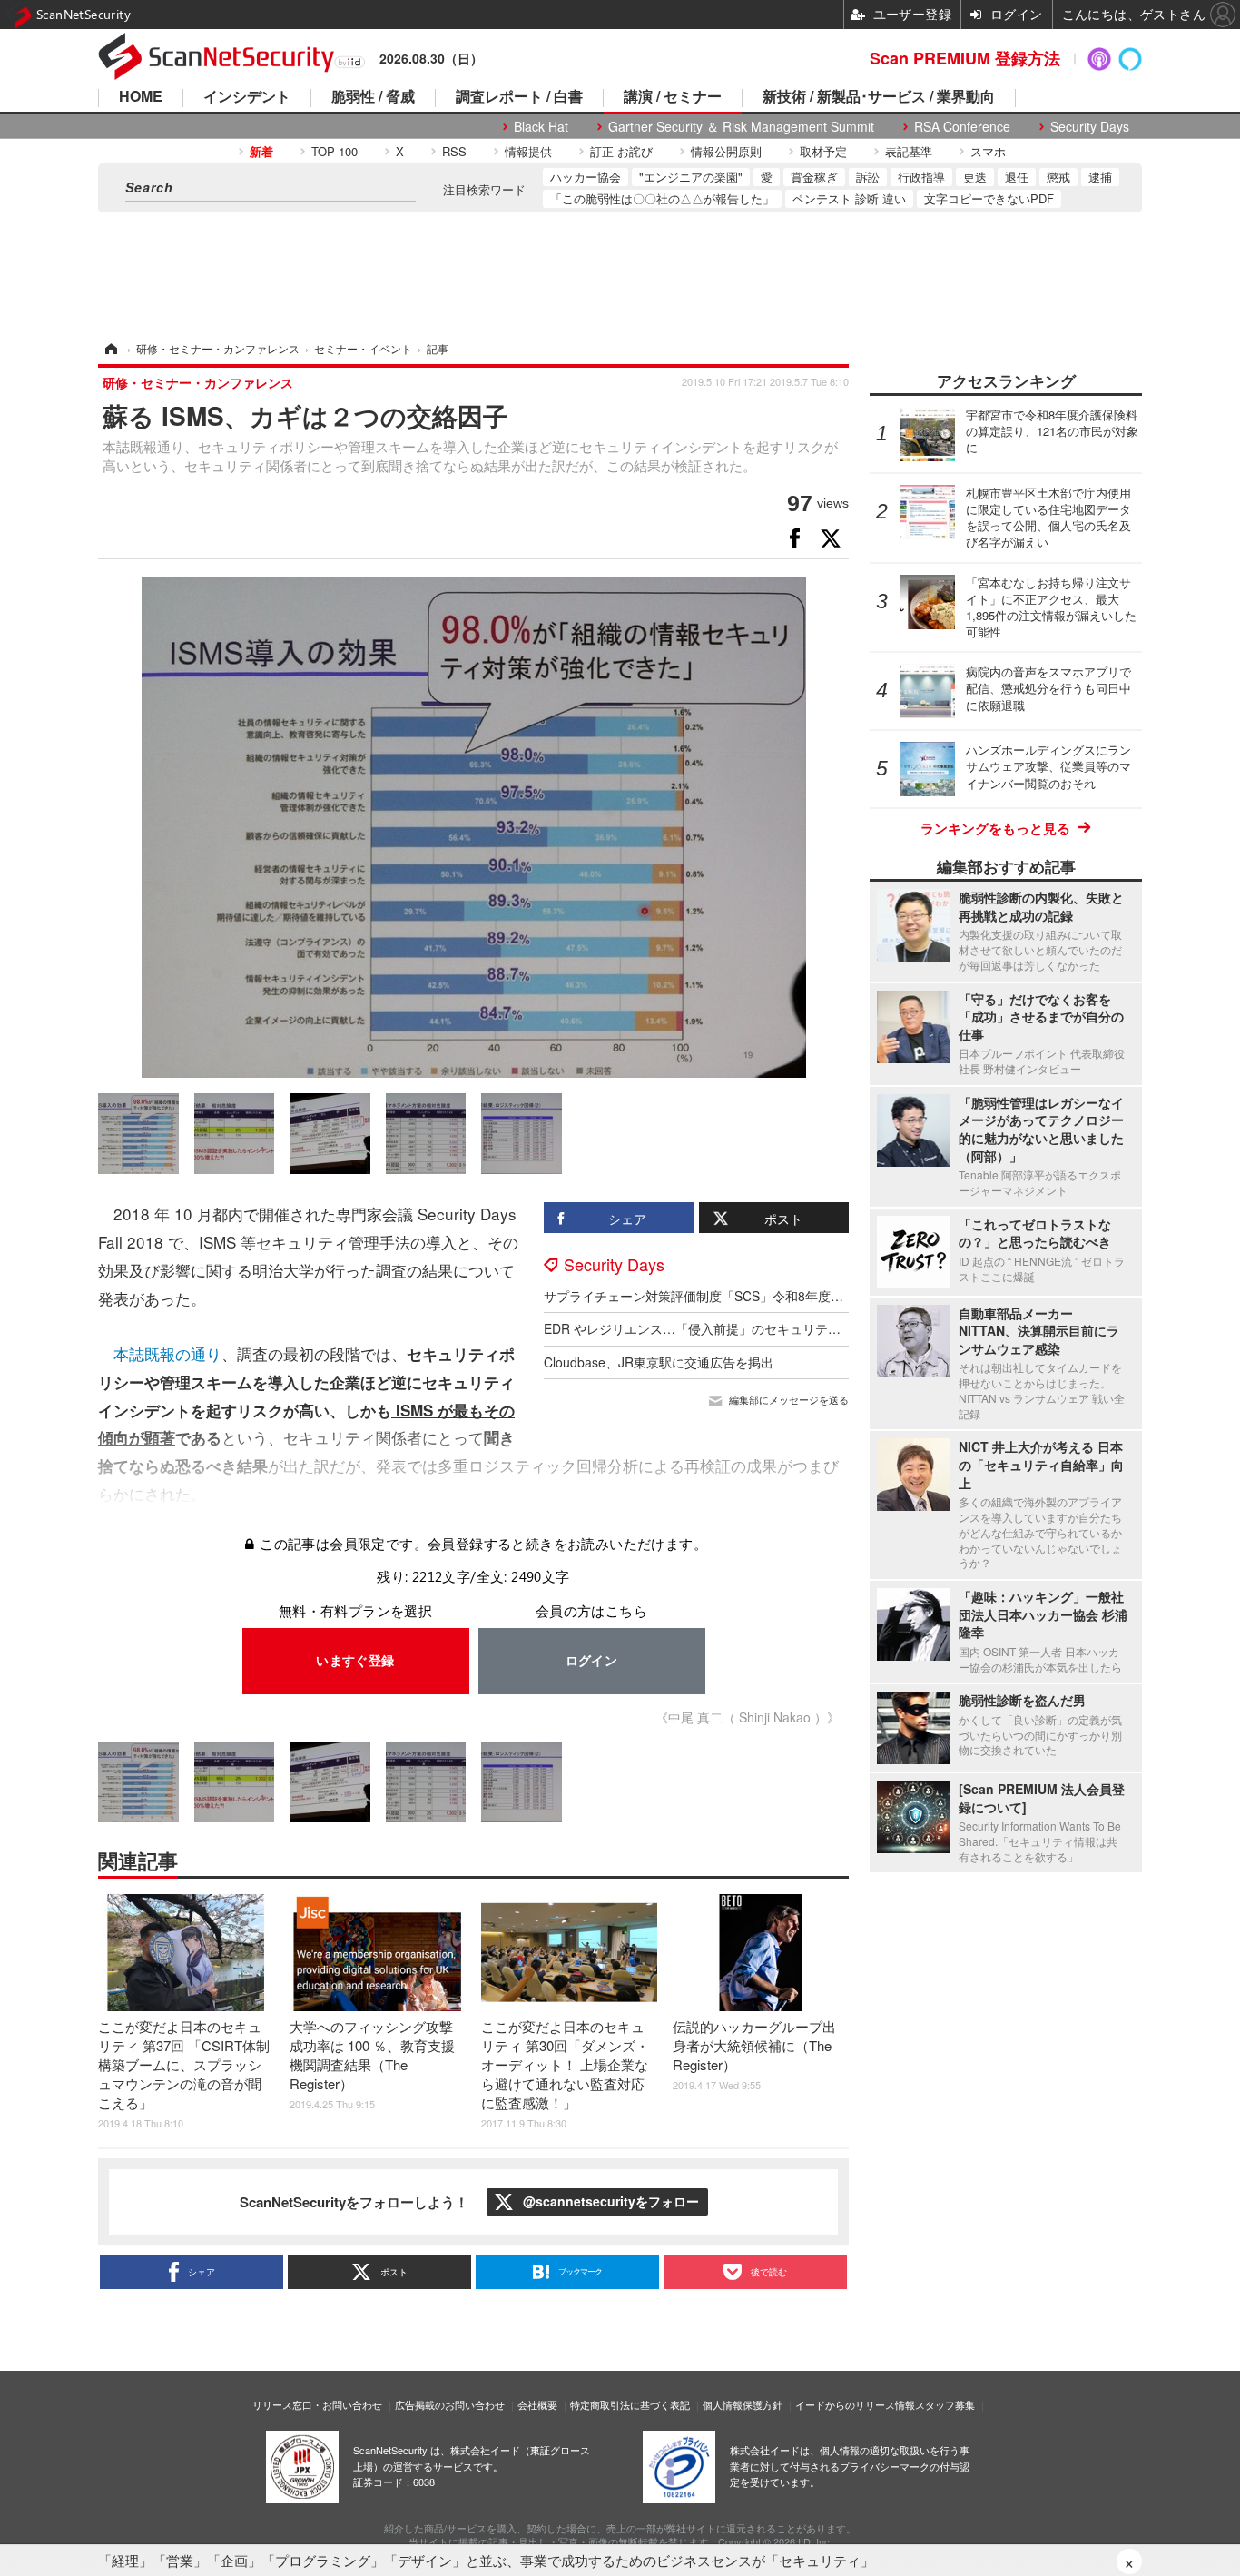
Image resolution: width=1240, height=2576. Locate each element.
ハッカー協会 (586, 177)
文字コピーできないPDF (989, 198)
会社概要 (537, 2404)
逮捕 (1100, 177)
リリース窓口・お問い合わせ (317, 2404)
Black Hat (541, 127)
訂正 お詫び (621, 151)
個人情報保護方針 (743, 2404)
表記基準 (909, 151)
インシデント (247, 98)
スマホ (988, 151)
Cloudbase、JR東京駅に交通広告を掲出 (659, 1362)
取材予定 (823, 151)
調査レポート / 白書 (519, 98)
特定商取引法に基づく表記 (630, 2404)
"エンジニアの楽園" (691, 177)
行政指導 (921, 177)
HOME (141, 98)
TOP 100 (335, 151)
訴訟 (868, 177)
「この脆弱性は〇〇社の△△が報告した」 (662, 198)
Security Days (1090, 127)
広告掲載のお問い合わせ (450, 2404)
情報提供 (528, 151)
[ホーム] (110, 348)
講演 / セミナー (673, 98)
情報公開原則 (726, 151)
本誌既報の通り (167, 1353)
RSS (454, 151)
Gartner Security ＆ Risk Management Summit (741, 127)
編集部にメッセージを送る (789, 1400)
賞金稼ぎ (814, 177)
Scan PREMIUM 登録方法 (965, 58)
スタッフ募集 (945, 2404)
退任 (1017, 177)
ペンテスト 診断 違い (849, 198)
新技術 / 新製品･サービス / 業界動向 (879, 98)
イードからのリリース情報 (855, 2404)
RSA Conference (962, 127)
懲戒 (1058, 177)
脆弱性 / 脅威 (373, 98)
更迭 (975, 177)
